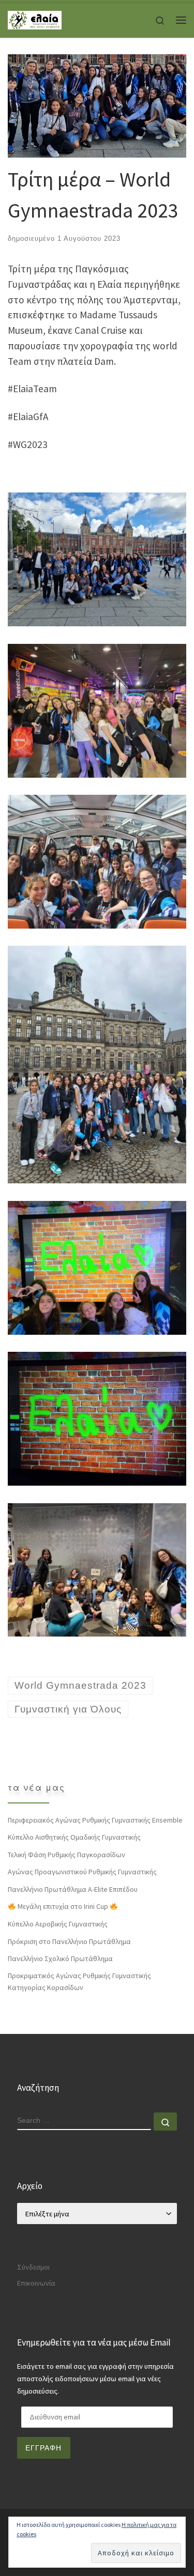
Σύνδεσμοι (33, 2267)
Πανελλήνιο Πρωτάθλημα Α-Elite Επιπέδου (73, 1889)
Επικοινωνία (36, 2283)
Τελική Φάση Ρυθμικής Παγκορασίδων (66, 1855)
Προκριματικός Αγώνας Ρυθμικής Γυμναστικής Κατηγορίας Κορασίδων (79, 1981)
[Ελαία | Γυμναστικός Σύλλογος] (35, 19)
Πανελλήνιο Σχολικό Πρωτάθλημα (60, 1958)
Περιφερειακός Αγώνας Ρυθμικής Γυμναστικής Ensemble (95, 1820)
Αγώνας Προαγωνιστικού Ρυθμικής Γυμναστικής (82, 1872)
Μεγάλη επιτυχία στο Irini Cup (63, 1906)
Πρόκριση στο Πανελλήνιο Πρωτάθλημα (69, 1941)
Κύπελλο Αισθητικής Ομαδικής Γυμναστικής (74, 1837)
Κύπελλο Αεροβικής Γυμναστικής (58, 1924)
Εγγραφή (43, 2448)
